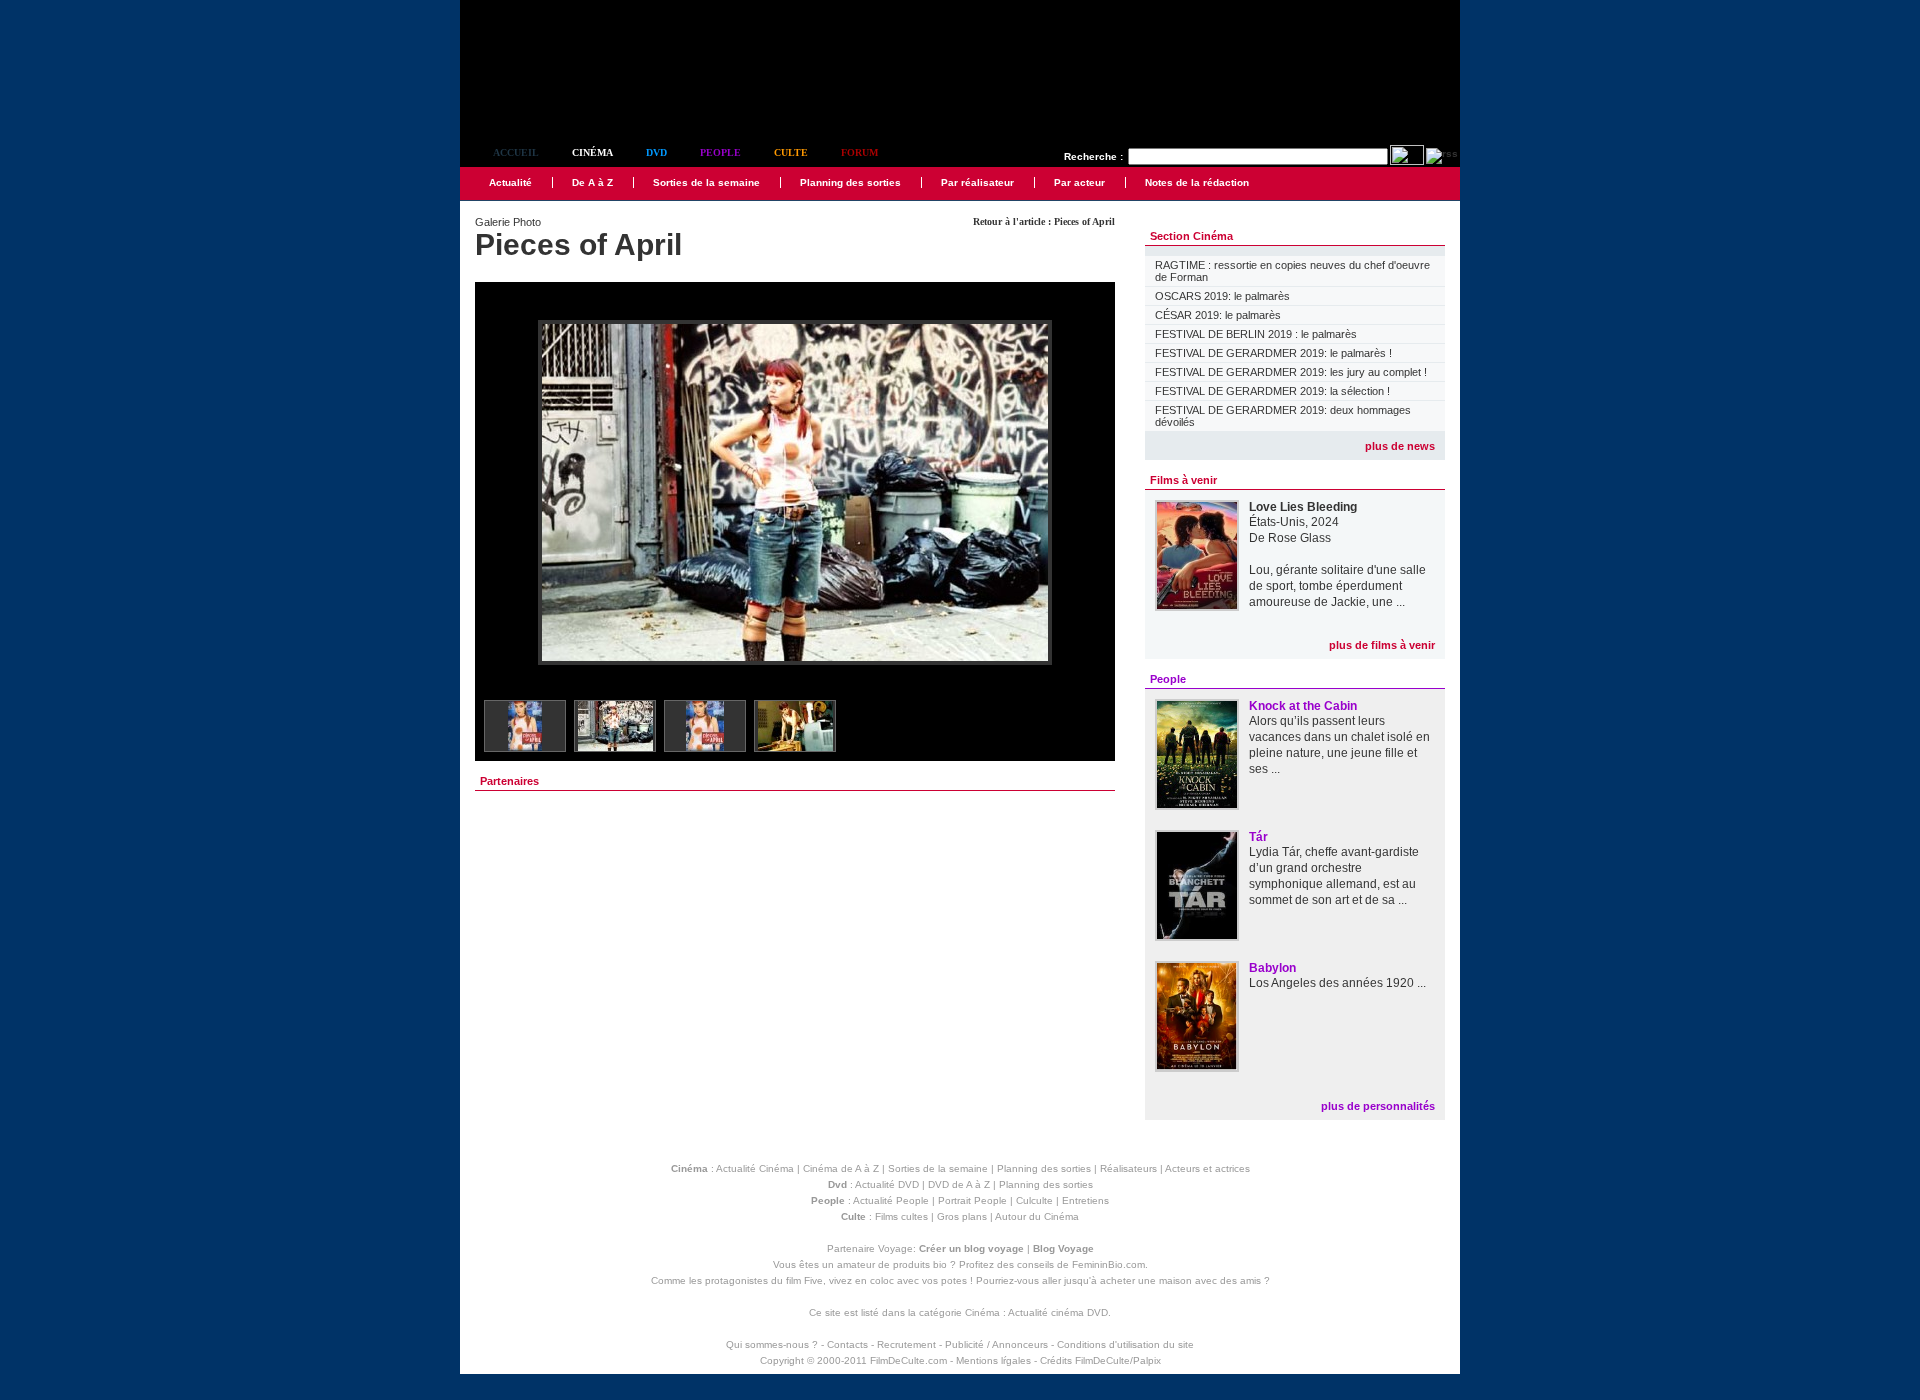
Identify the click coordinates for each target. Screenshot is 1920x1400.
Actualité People (891, 1200)
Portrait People (972, 1200)
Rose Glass (1299, 538)
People (720, 152)
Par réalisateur (977, 182)
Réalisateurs (1128, 1168)
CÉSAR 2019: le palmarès (1218, 315)
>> (1087, 493)
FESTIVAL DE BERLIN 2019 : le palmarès (1256, 334)
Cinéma (592, 152)
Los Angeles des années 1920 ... (1337, 983)
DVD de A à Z (959, 1184)
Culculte (1034, 1200)
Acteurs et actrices (1207, 1168)
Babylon (1272, 968)
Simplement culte (570, 98)
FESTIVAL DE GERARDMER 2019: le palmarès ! (1273, 353)
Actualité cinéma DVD (1058, 1312)
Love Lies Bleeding (1303, 507)
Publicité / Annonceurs (996, 1344)
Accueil (516, 152)
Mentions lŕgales (993, 1360)
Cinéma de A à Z (841, 1168)
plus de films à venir (1382, 645)
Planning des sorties (850, 182)
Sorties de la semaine (706, 182)
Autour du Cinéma (1037, 1216)
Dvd (656, 152)
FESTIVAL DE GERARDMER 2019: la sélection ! (1272, 391)
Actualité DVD (887, 1184)
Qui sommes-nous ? (772, 1344)
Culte (791, 152)
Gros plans (962, 1216)
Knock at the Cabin (1303, 706)
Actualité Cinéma (755, 1168)
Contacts (847, 1344)
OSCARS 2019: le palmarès (1222, 296)
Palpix (1147, 1360)
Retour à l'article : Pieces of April (1044, 221)
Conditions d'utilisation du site (1125, 1344)
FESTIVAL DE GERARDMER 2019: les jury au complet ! (1291, 372)
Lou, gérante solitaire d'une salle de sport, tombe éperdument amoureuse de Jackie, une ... (1337, 586)
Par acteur (1079, 182)
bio (940, 1264)
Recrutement (906, 1344)
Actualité (510, 182)
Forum (859, 152)
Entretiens (1085, 1200)
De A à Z (592, 182)
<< (503, 493)
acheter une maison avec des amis (1180, 1280)
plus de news (1400, 446)
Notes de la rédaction (1197, 182)
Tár (1258, 837)
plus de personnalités (1378, 1106)
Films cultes (901, 1216)
